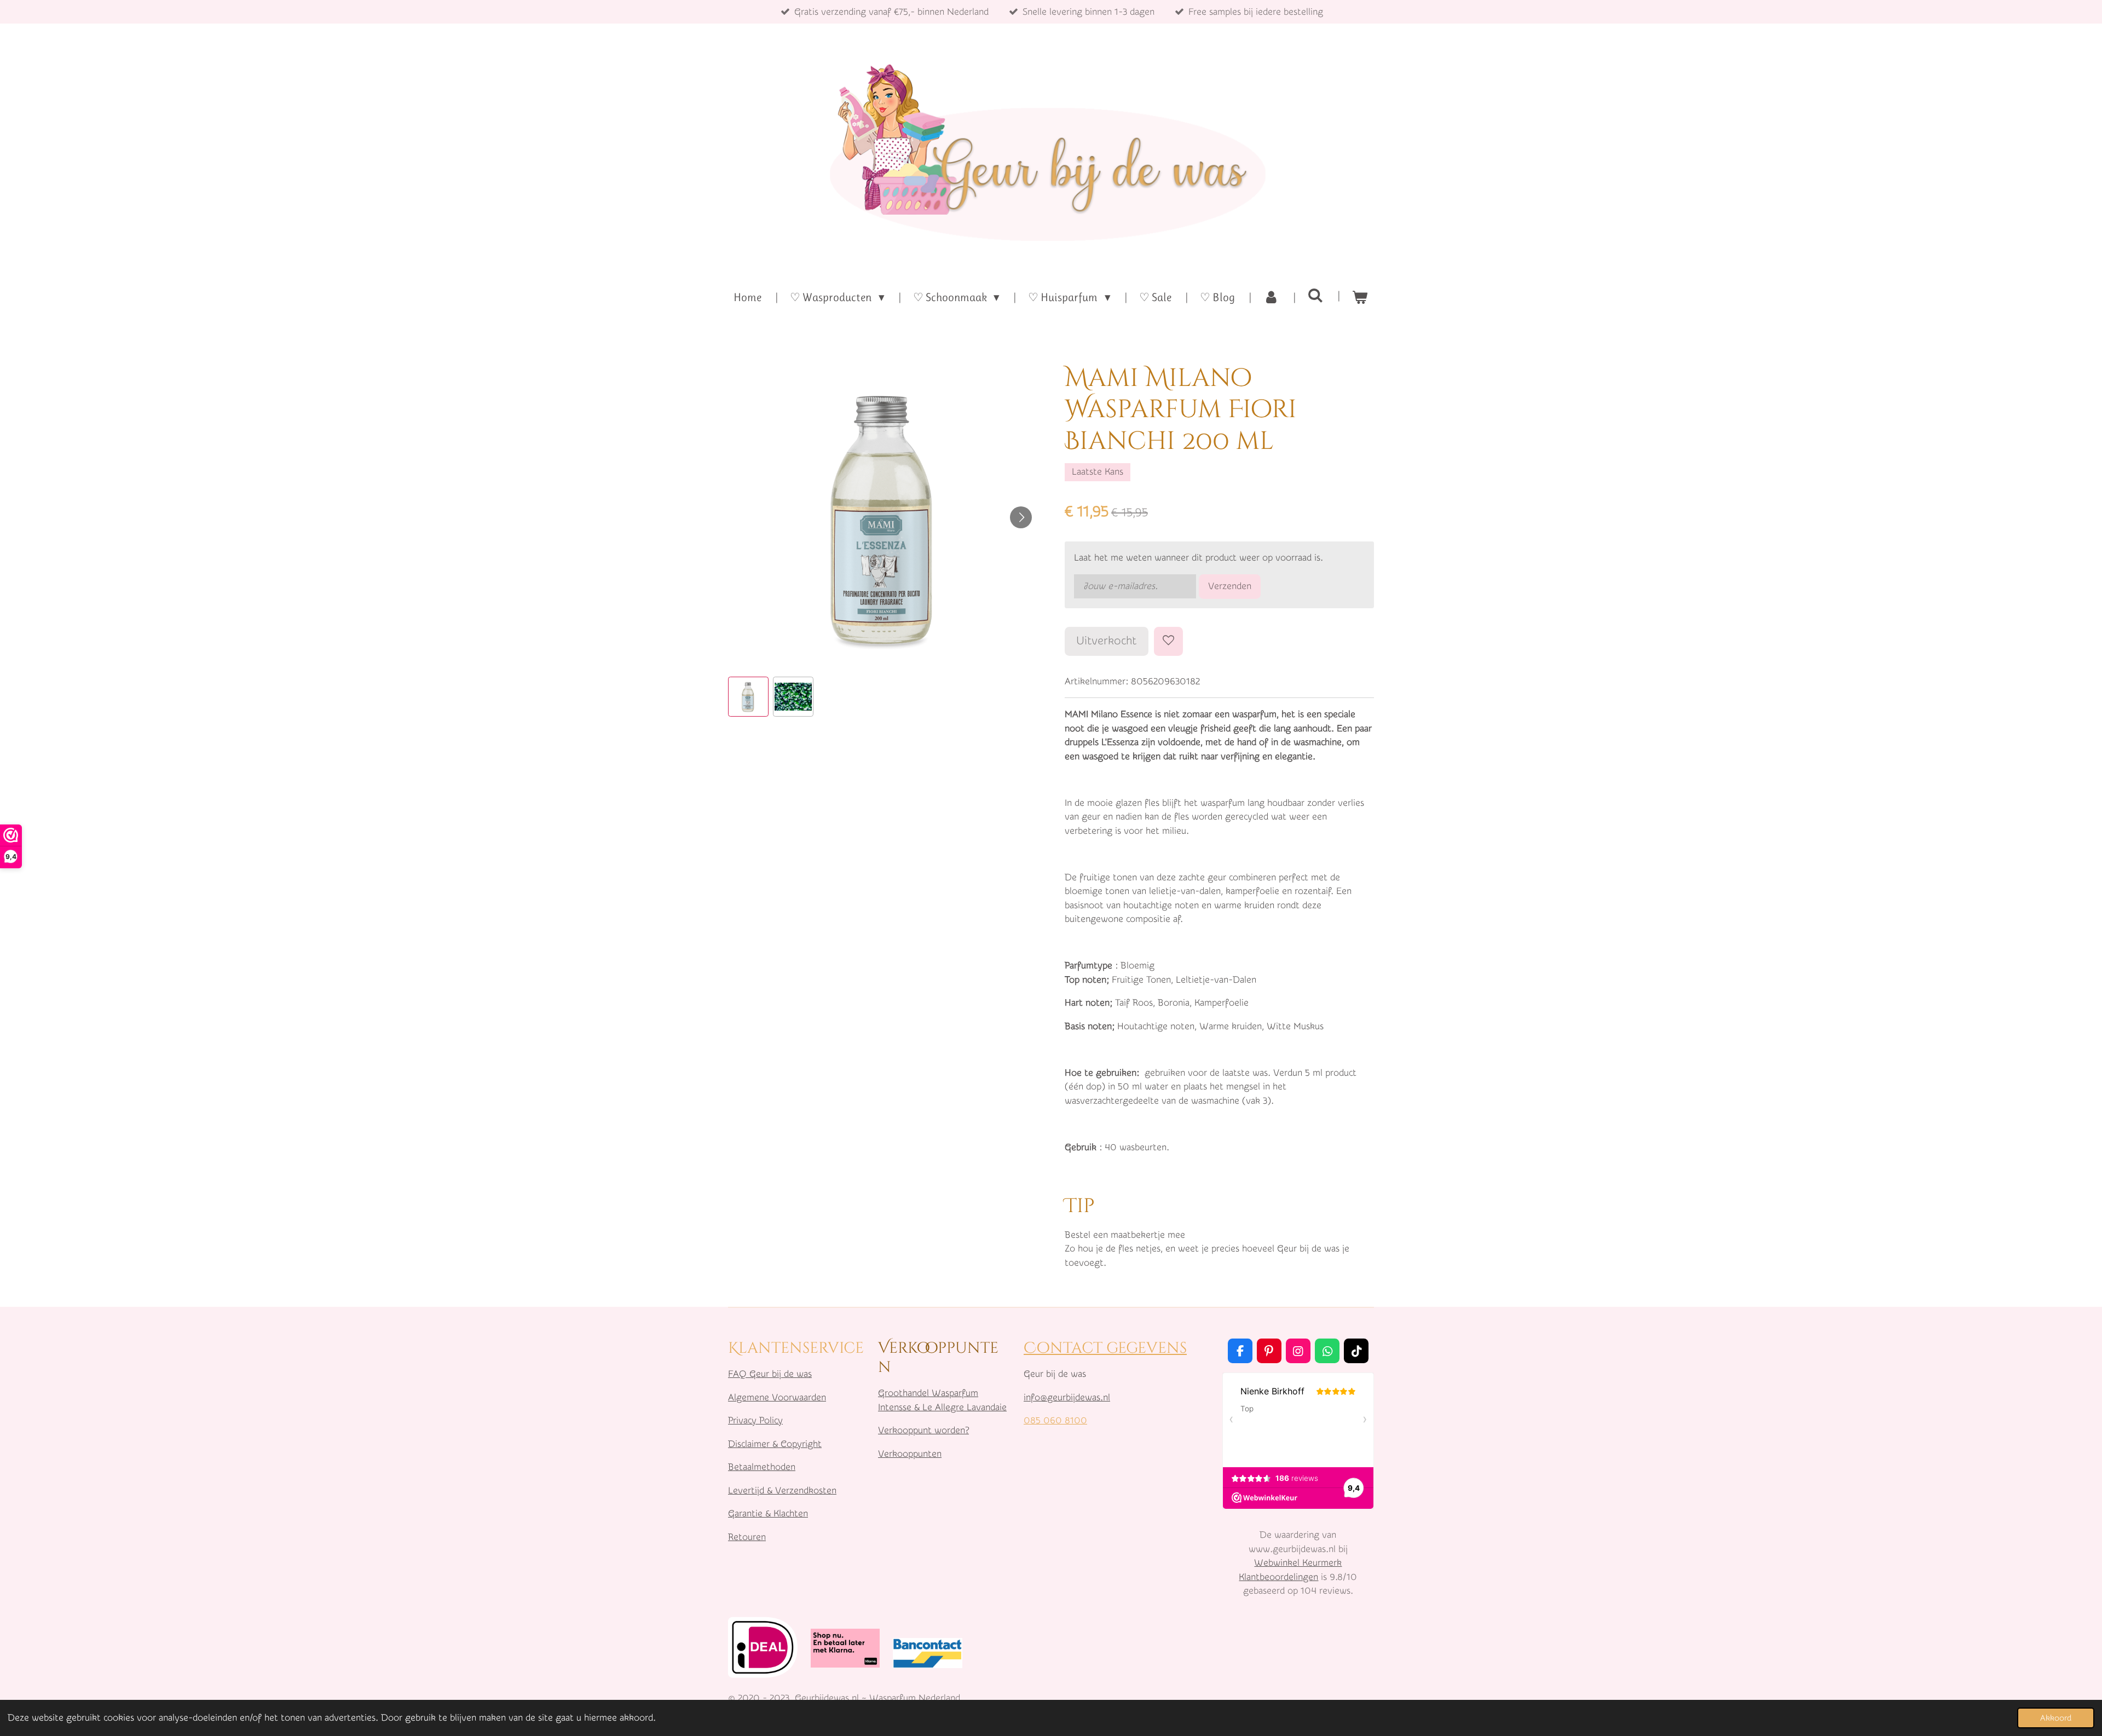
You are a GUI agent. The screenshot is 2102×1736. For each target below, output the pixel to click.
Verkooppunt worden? (923, 1430)
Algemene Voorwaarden (777, 1397)
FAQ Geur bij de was (770, 1374)
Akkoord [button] (2056, 1718)
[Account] (1271, 298)
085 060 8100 (1055, 1420)
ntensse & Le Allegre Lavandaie (943, 1407)
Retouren (747, 1537)
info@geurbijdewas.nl (1067, 1397)
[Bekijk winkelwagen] (1360, 298)
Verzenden (1230, 586)
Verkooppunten (910, 1454)
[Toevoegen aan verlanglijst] (1168, 641)
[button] (748, 697)
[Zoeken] (1316, 296)
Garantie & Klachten (768, 1513)
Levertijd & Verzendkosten (782, 1490)
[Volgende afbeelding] (1021, 517)
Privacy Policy (755, 1420)
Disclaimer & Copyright (775, 1444)
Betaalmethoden (762, 1467)
